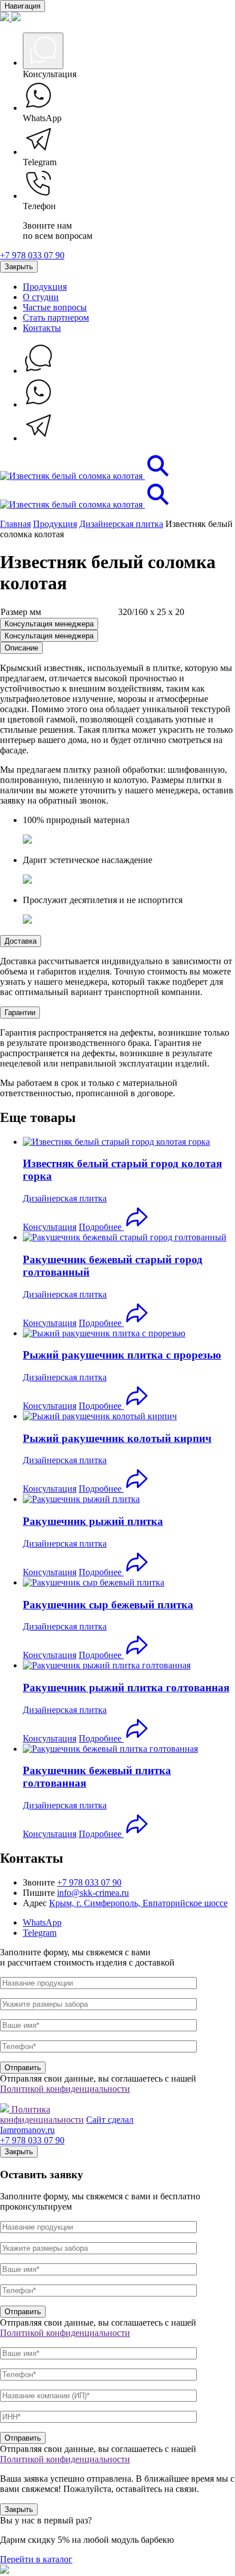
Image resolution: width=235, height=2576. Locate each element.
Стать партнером (56, 317)
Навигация (23, 6)
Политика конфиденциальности (42, 2114)
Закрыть (19, 267)
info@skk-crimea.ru (93, 1893)
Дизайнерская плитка (121, 524)
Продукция (45, 287)
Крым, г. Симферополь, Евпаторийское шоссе (138, 1903)
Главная (15, 524)
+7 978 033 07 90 (32, 255)
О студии (41, 297)
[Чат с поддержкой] (39, 371)
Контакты (42, 328)
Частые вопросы (55, 307)
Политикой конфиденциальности (65, 2089)
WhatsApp (42, 1922)
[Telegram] (39, 438)
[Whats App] (39, 404)
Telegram (40, 1933)
